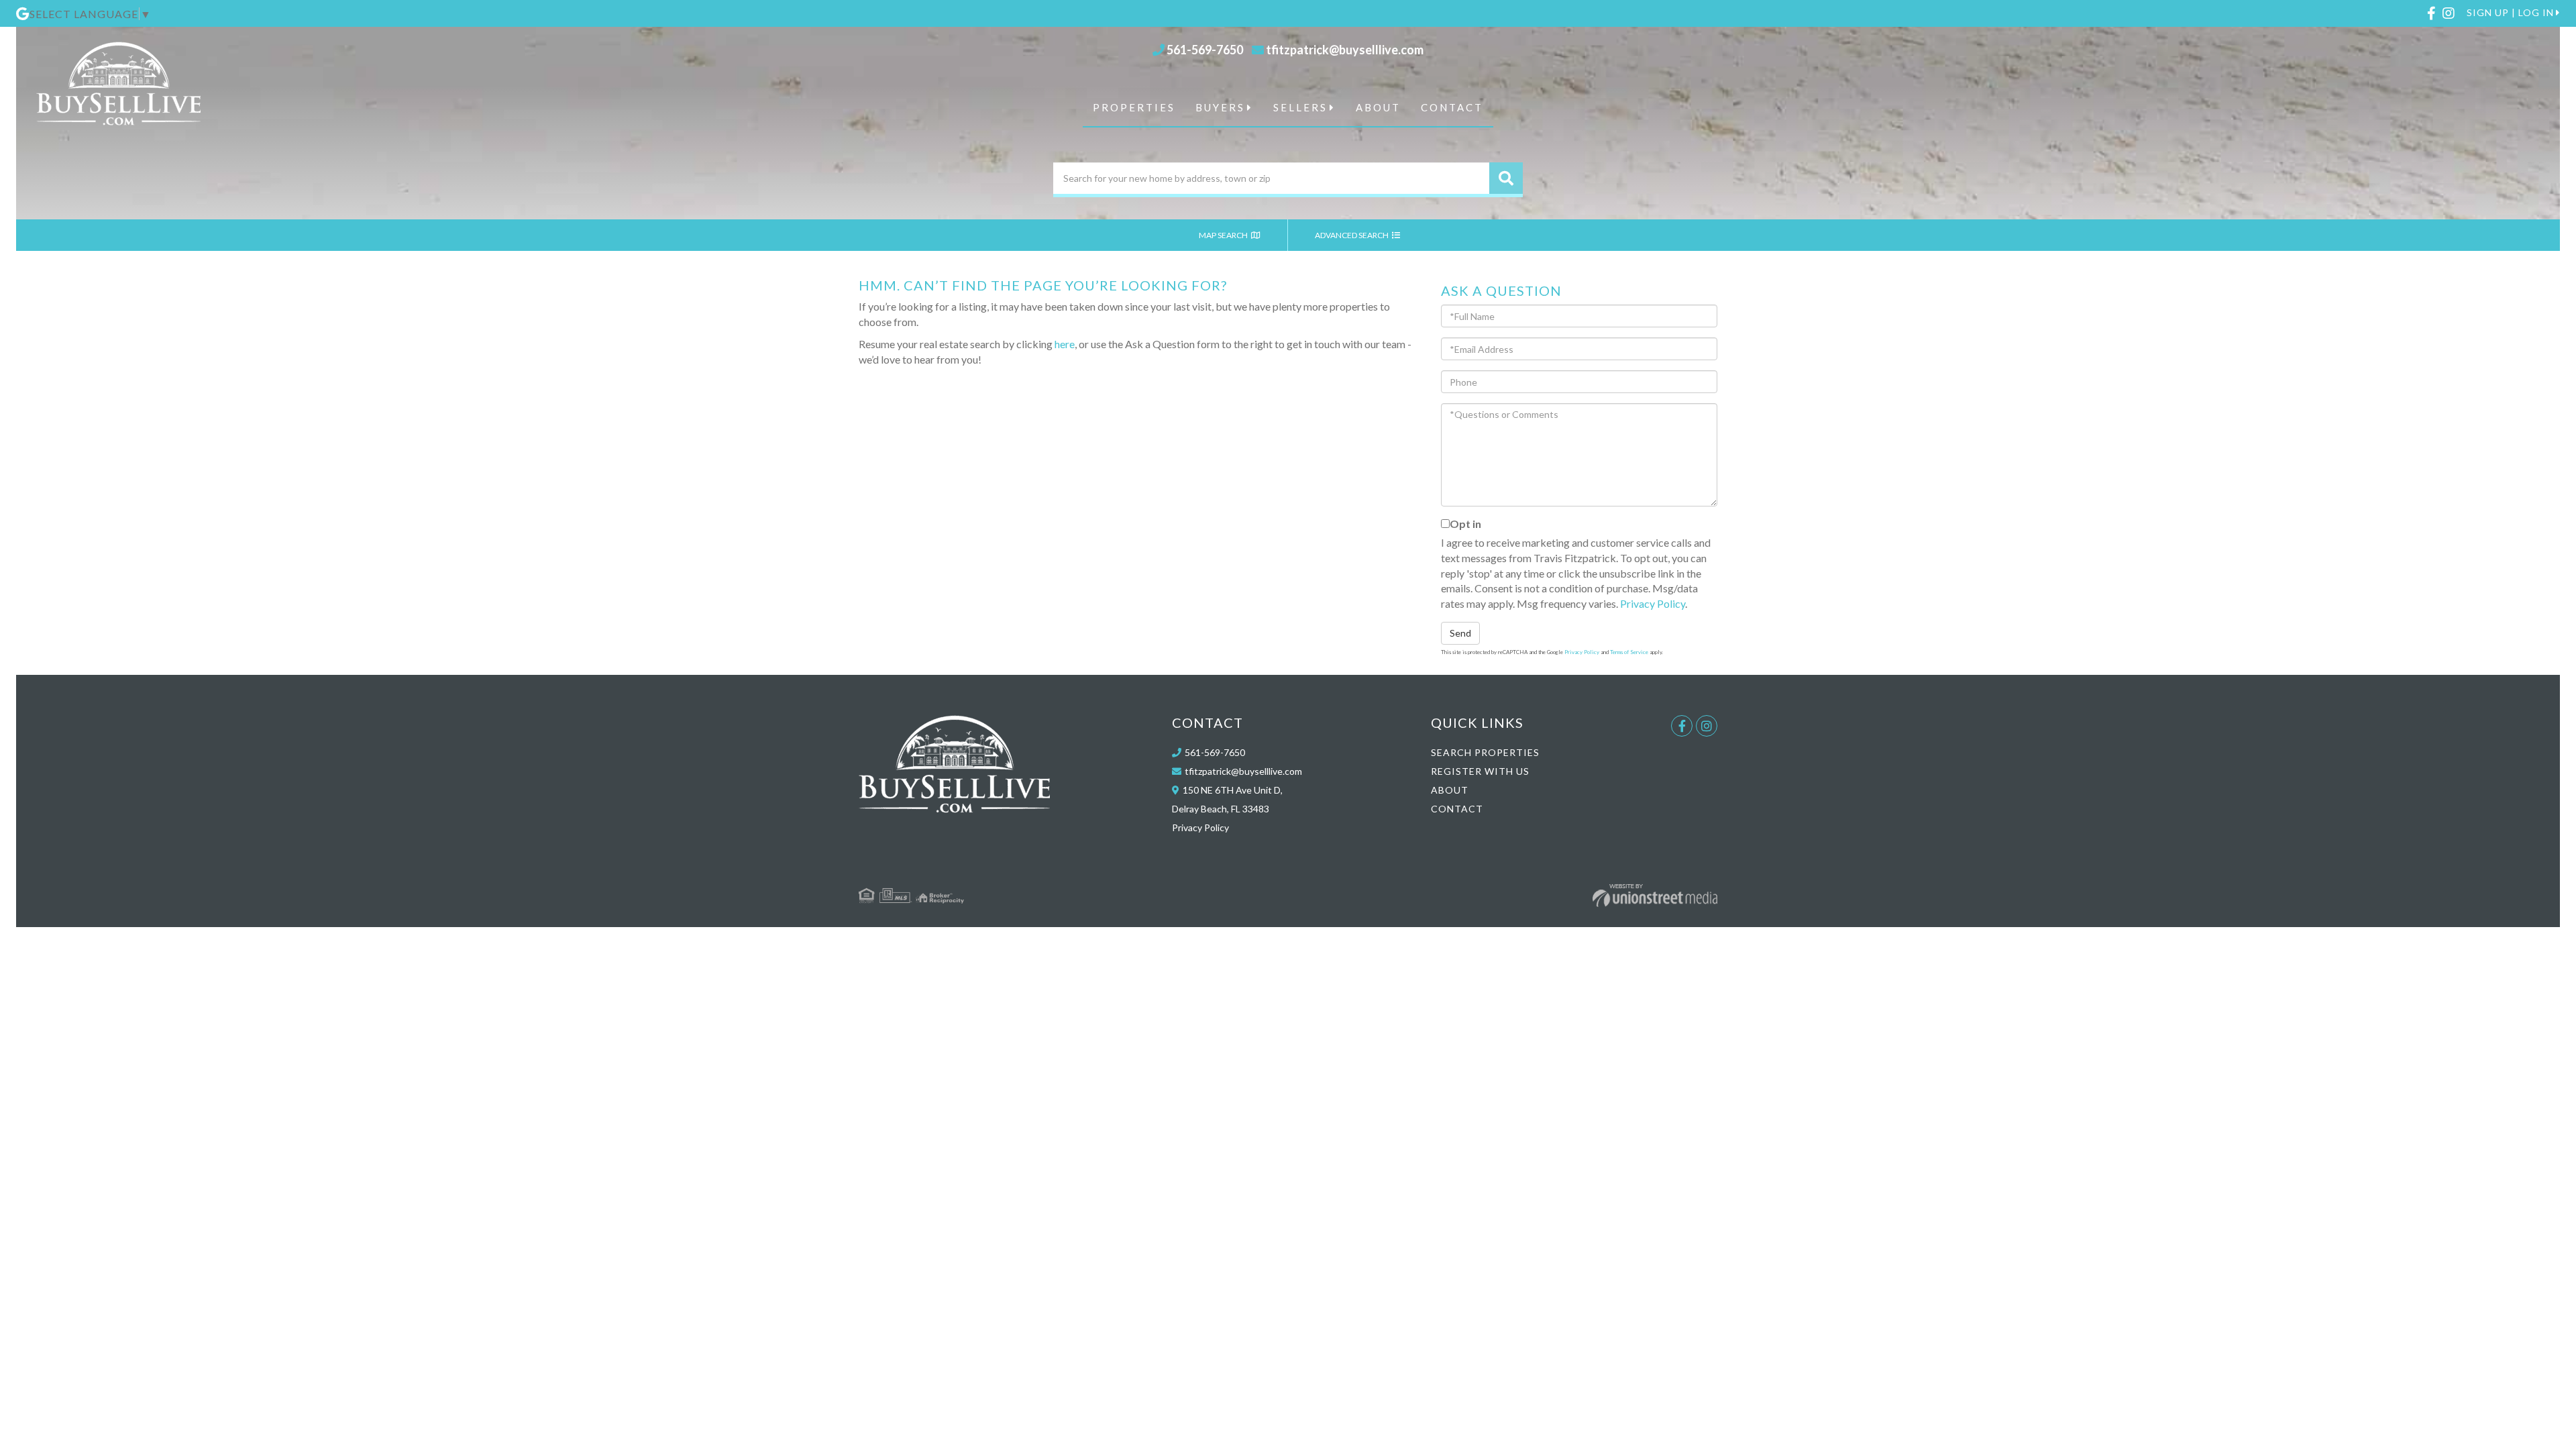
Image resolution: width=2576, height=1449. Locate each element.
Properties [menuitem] (1134, 107)
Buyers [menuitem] (1220, 107)
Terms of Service (1629, 652)
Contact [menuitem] (1452, 107)
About (1450, 790)
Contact (1457, 809)
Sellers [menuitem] (1300, 107)
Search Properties (1485, 752)
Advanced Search (1352, 235)
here (1065, 344)
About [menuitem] (1378, 107)
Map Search (1224, 235)
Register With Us (1480, 771)
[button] (1506, 178)
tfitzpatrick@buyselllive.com (1345, 50)
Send (1460, 633)
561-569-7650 (1205, 50)
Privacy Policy (1653, 603)
